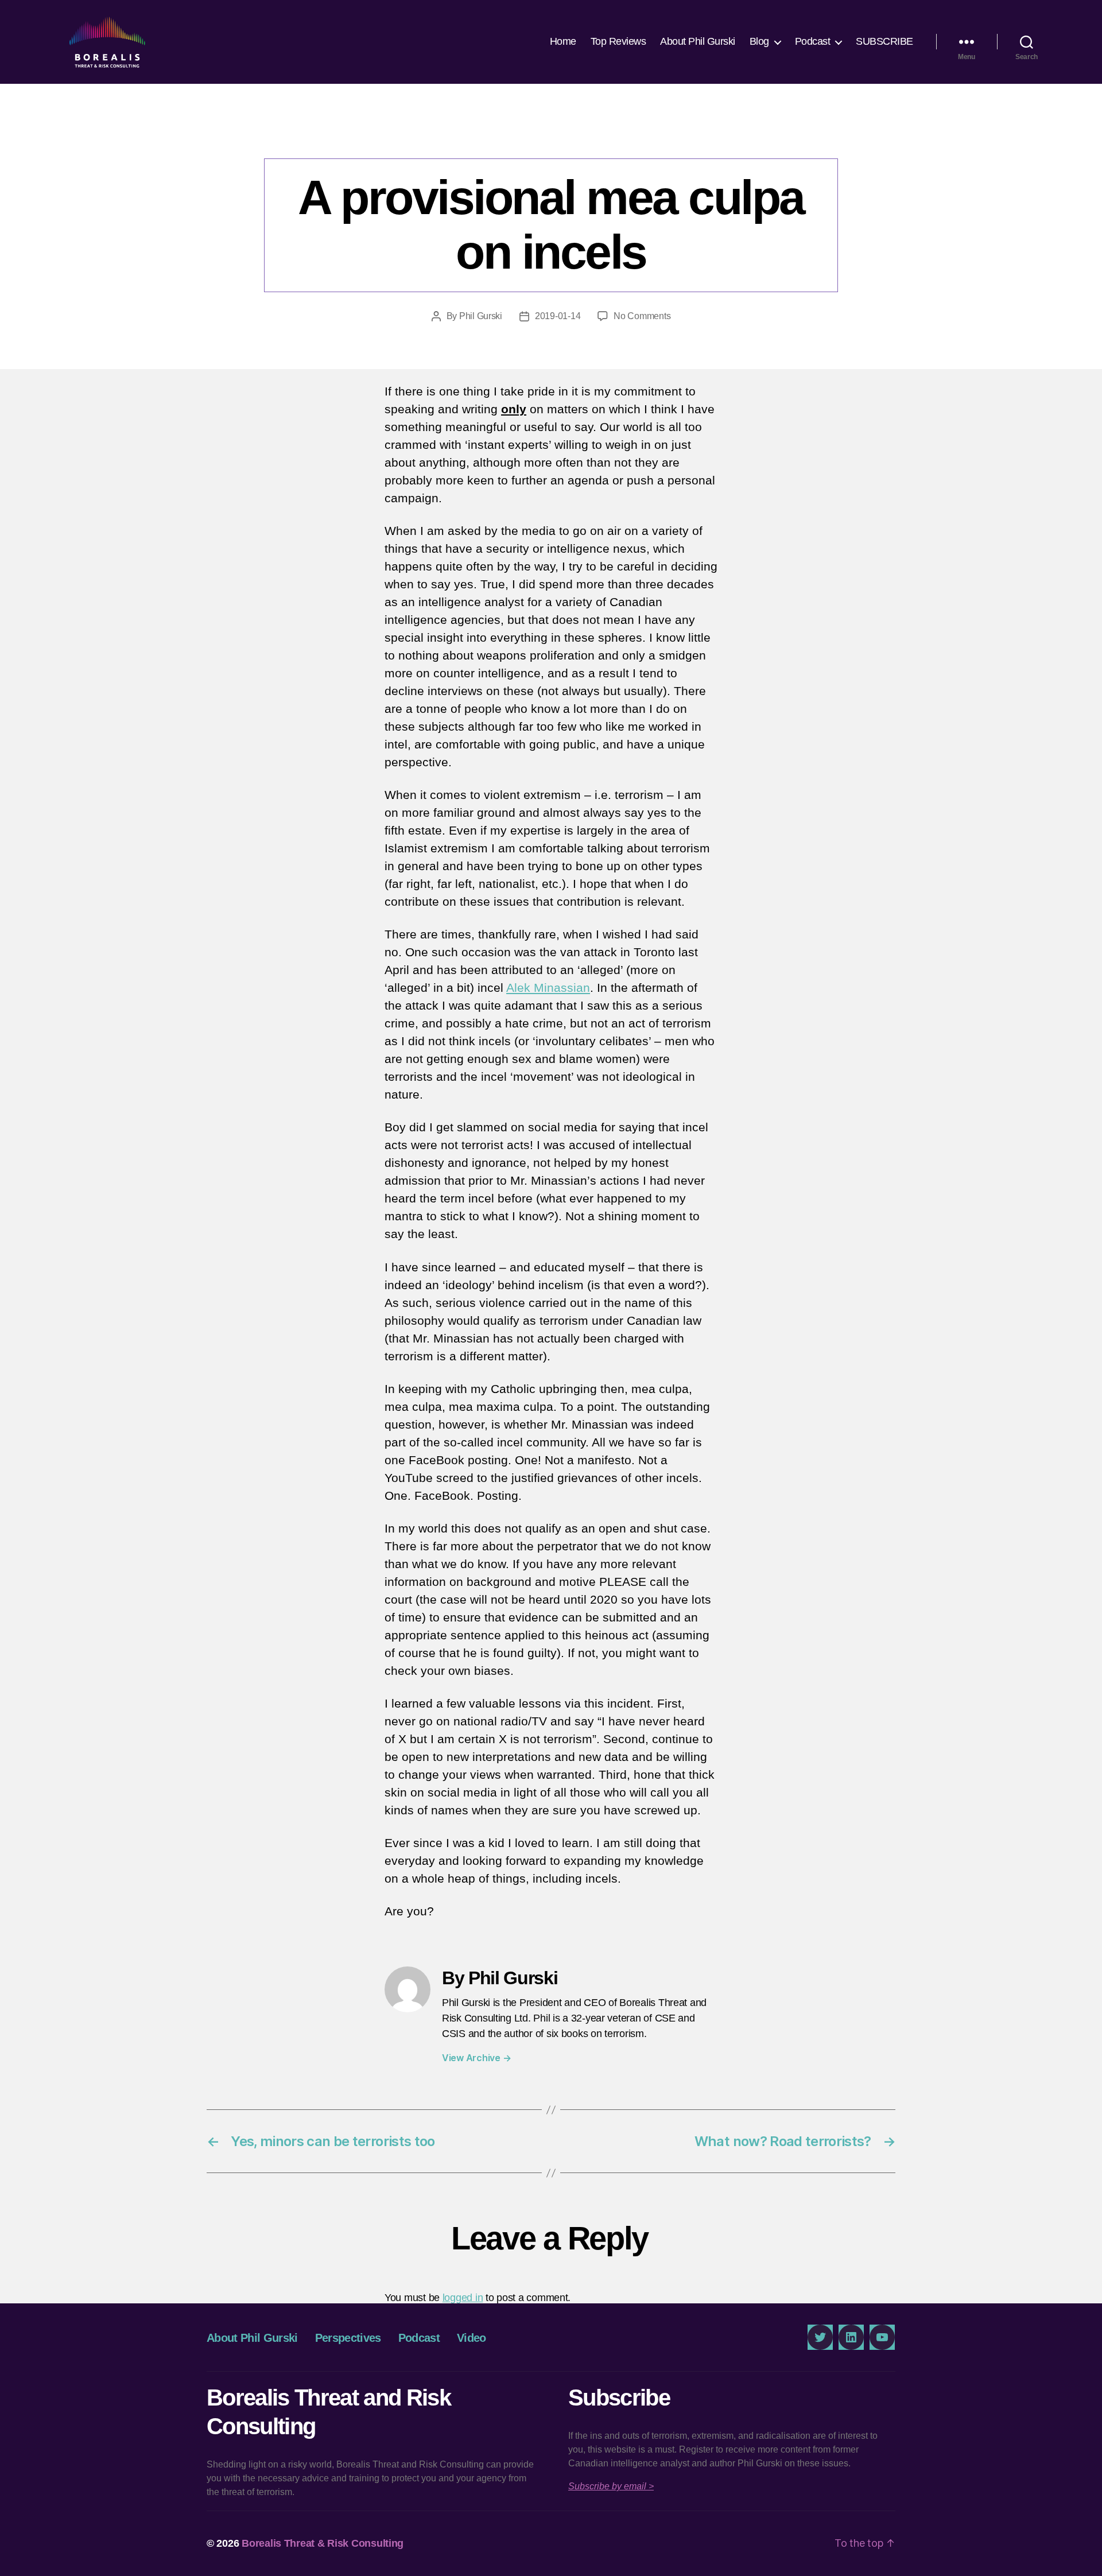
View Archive (476, 2058)
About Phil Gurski (698, 41)
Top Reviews (618, 41)
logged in (463, 2298)
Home (563, 41)
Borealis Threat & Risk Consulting (323, 2543)
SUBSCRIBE (884, 41)
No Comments (642, 316)
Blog (759, 41)
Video (472, 2338)
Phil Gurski (481, 316)
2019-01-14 (558, 316)
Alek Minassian (548, 988)
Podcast (813, 41)
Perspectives (551, 135)
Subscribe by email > (611, 2486)
